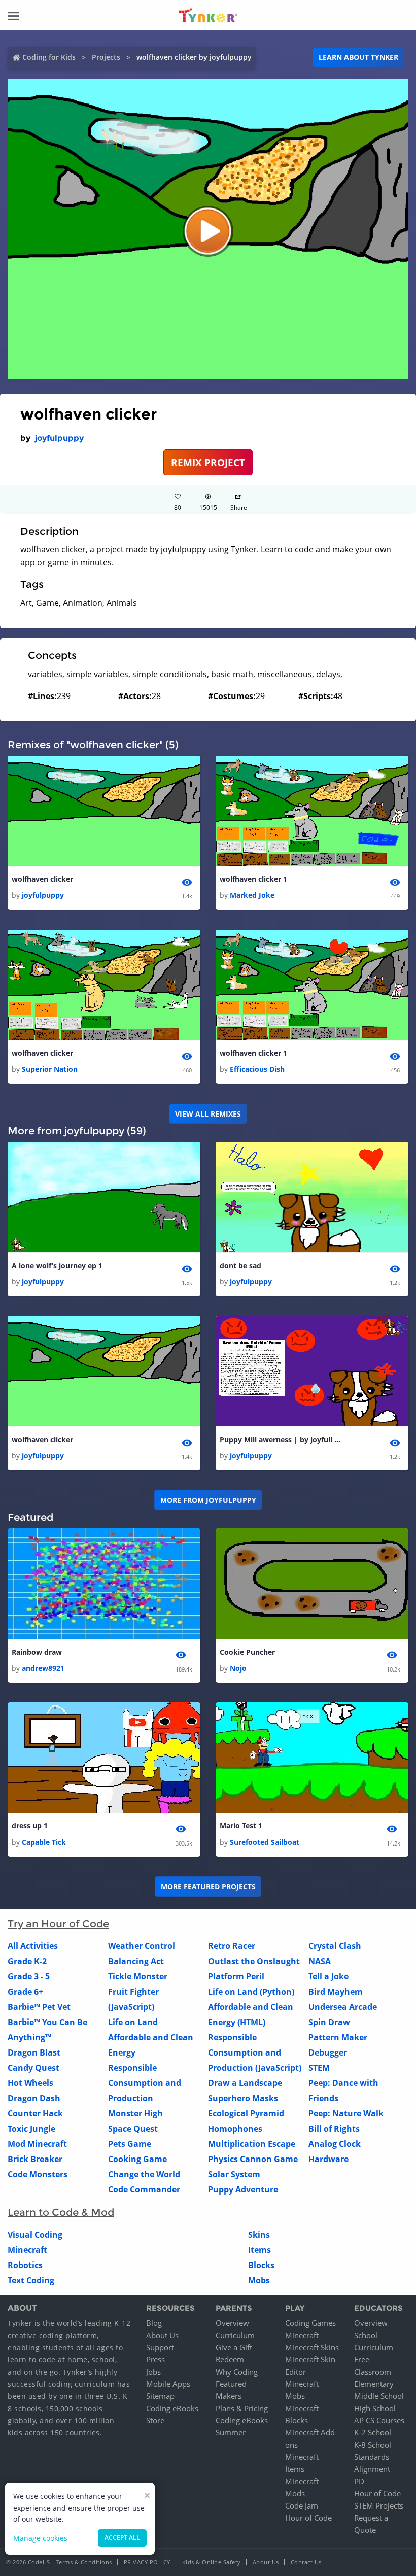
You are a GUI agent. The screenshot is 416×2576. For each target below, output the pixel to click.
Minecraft (27, 2250)
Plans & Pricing (242, 2408)
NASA (320, 1961)
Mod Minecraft (37, 2144)
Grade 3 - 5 (29, 1976)
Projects (106, 57)
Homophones (235, 2129)
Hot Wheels (30, 2083)
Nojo (238, 1668)
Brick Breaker (35, 2159)
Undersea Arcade (343, 2007)
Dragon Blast (34, 2052)
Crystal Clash (335, 1946)
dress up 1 (30, 1825)
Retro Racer (232, 1946)
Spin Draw (329, 2022)
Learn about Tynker (358, 57)
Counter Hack (35, 2113)
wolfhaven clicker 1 (253, 879)
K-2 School (373, 2432)
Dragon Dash (34, 2098)
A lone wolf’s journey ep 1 (57, 1265)
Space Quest (133, 2129)
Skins (259, 2235)
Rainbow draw (37, 1652)
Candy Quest (33, 2068)
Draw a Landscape (245, 2083)
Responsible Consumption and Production (145, 2083)
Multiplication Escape (252, 2144)
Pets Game (130, 2144)
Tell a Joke (328, 1976)
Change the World (144, 2174)
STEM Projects (379, 2505)
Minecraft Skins (312, 2347)
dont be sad (240, 1265)
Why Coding (237, 2372)
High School (375, 2408)
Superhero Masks (243, 2098)
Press (155, 2359)
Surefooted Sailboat (265, 1842)
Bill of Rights (334, 2129)
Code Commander (144, 2189)
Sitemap (160, 2396)
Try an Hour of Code (58, 1924)
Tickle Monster (138, 1976)
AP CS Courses (379, 2420)
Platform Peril (236, 1976)
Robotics (25, 2265)
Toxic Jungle (31, 2129)
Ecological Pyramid (246, 2113)
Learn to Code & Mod (61, 2212)
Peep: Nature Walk (346, 2113)
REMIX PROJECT (208, 462)
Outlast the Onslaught (254, 1961)
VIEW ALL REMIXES (208, 1114)
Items (259, 2250)
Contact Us (306, 2562)
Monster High (135, 2113)
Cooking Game (137, 2159)
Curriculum (235, 2335)
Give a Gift (234, 2347)
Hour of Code (308, 2518)
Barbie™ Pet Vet (39, 2007)
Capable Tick (44, 1842)
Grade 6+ (25, 1992)
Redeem (230, 2359)
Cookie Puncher (247, 1652)
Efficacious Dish (257, 1069)
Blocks (261, 2265)
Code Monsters (38, 2174)
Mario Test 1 (241, 1825)
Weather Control (142, 1946)
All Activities (33, 1946)
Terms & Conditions (84, 2562)
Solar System (234, 2174)
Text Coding (31, 2280)
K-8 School (373, 2445)
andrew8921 (43, 1668)
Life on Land (133, 2022)
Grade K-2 (27, 1961)
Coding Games (310, 2323)
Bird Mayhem (336, 1992)
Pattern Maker (338, 2037)
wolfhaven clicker (42, 879)
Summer (231, 2432)
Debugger (328, 2052)
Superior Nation (50, 1069)
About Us (162, 2335)
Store (155, 2420)
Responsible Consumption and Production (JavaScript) (255, 2052)
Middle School (379, 2396)
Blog (154, 2323)
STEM (319, 2068)
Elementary (374, 2384)
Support (160, 2347)
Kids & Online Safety (212, 2562)
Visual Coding (35, 2235)
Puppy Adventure (243, 2189)
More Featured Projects (208, 1886)
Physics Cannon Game (253, 2159)
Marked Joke (252, 895)
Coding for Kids (49, 57)
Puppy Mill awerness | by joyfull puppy (281, 1439)
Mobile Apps (168, 2384)
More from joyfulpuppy (208, 1500)
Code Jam (302, 2505)
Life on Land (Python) (251, 1992)
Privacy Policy (147, 2562)
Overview (232, 2323)
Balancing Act (136, 1961)
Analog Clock (335, 2144)
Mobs (259, 2280)
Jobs (153, 2372)
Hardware (328, 2159)
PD (359, 2481)
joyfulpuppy (59, 438)
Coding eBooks (172, 2408)
